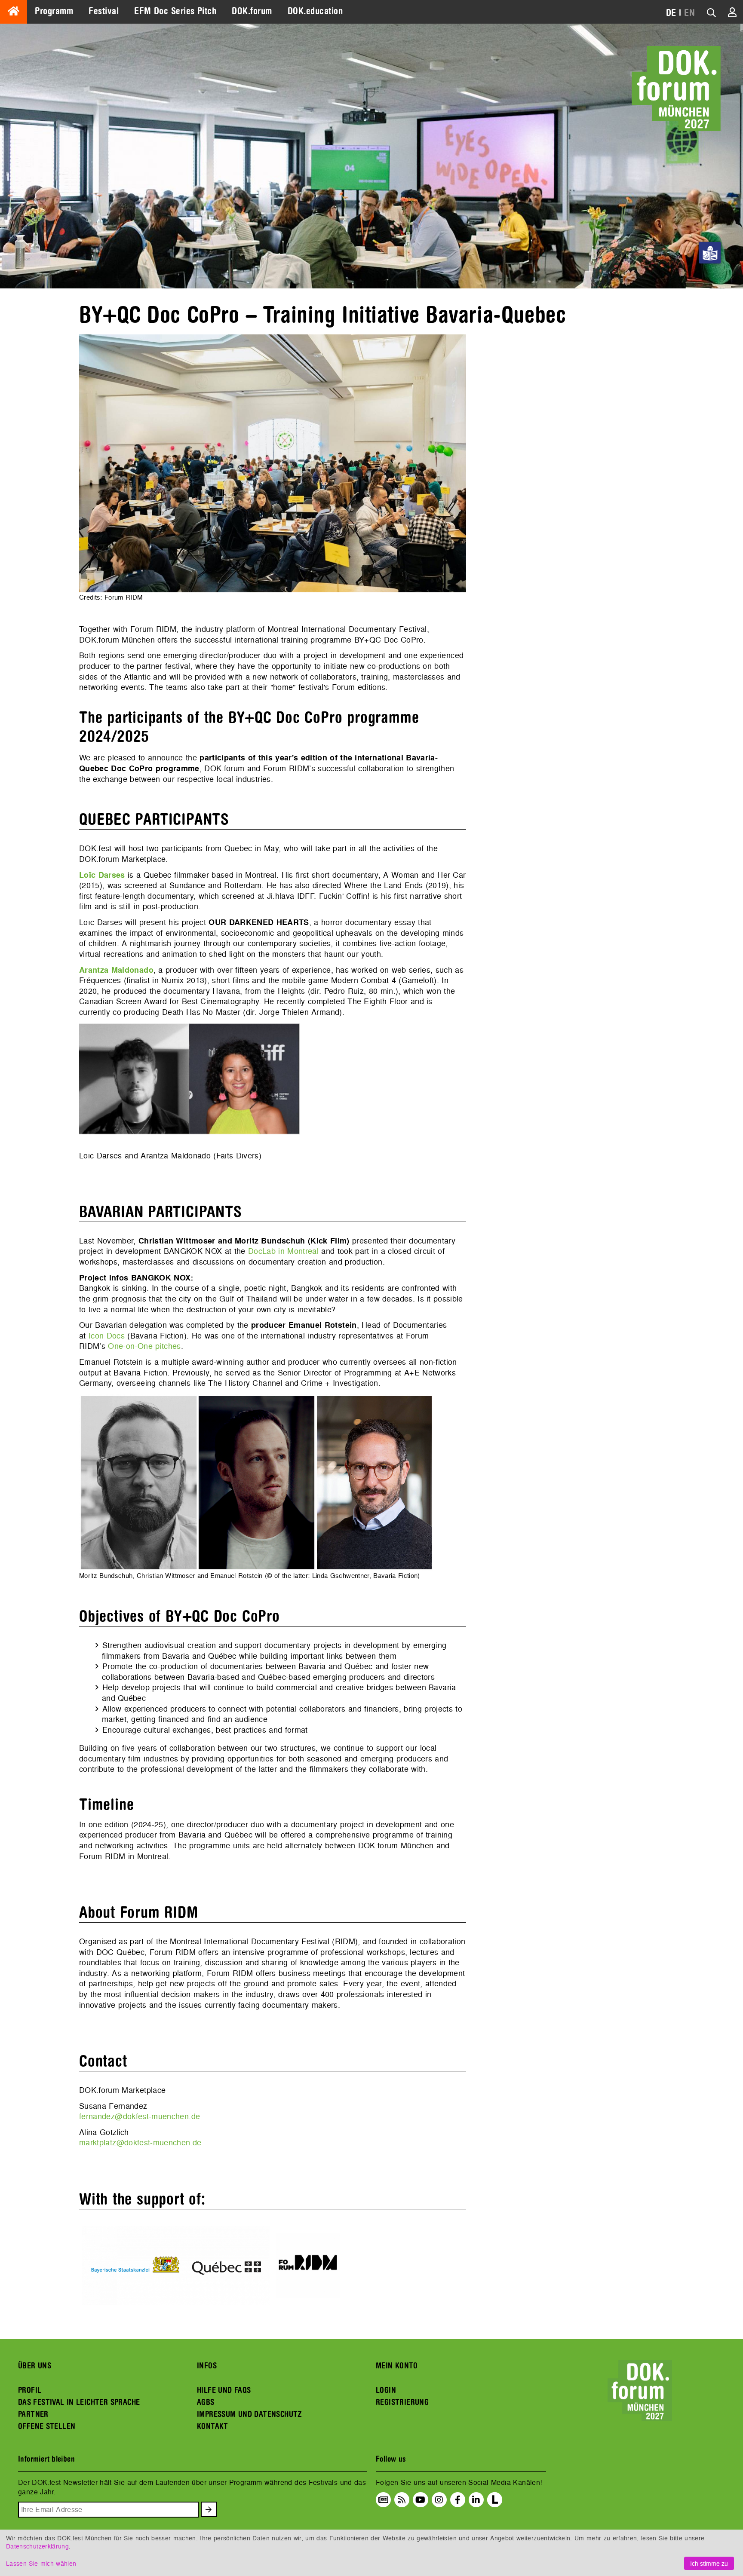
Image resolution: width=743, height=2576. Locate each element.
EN (689, 13)
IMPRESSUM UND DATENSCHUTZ (250, 2414)
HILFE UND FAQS (224, 2390)
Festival (104, 11)
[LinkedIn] (476, 2499)
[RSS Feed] (402, 2499)
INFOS (207, 2366)
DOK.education (315, 11)
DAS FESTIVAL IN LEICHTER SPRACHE (79, 2402)
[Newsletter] (383, 2499)
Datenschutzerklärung (37, 2546)
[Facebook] (458, 2499)
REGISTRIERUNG (402, 2402)
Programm (54, 11)
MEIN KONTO (397, 2366)
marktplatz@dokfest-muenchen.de (140, 2143)
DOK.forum (252, 11)
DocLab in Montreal (283, 1251)
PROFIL (30, 2390)
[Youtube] (420, 2499)
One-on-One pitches (144, 1346)
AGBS (206, 2402)
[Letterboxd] (495, 2505)
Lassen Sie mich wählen (41, 2563)
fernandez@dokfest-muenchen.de (140, 2116)
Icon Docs (107, 1336)
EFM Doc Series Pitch (175, 11)
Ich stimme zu (709, 2563)
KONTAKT (213, 2426)
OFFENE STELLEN (47, 2426)
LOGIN (386, 2390)
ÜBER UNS (35, 2366)
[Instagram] (439, 2499)
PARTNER (33, 2414)
